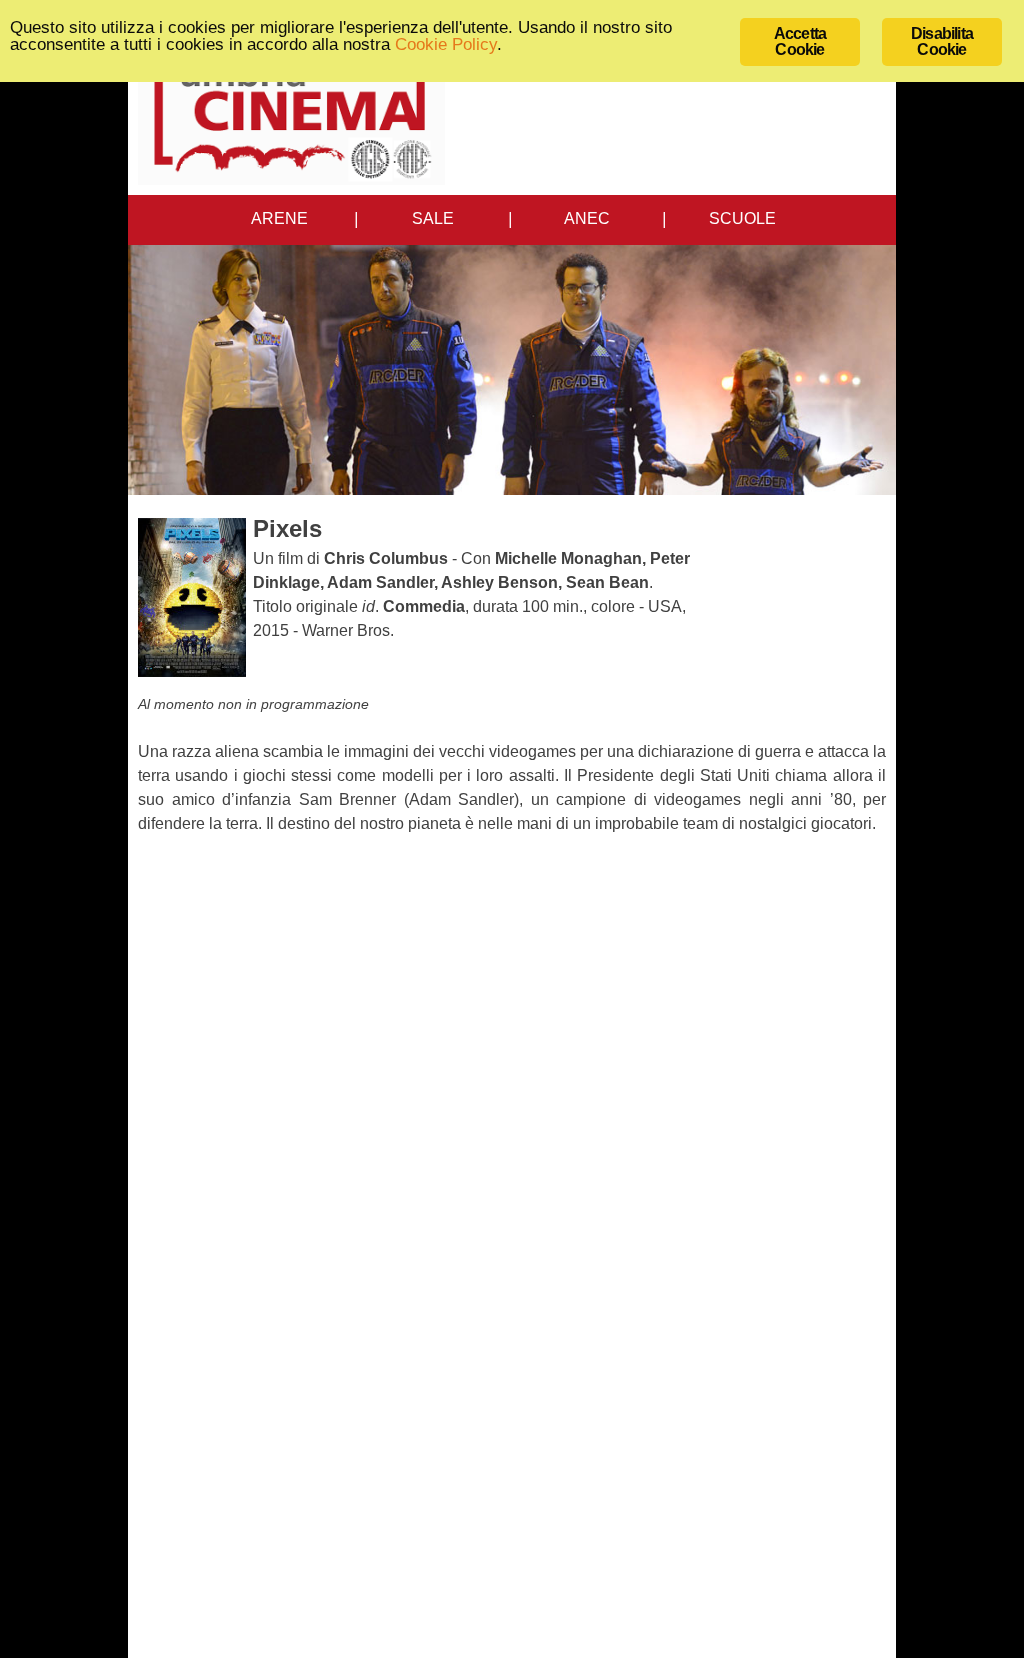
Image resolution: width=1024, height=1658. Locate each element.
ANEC (587, 218)
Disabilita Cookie (942, 41)
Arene (279, 218)
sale (433, 218)
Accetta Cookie (800, 41)
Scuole (742, 218)
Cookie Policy (446, 44)
